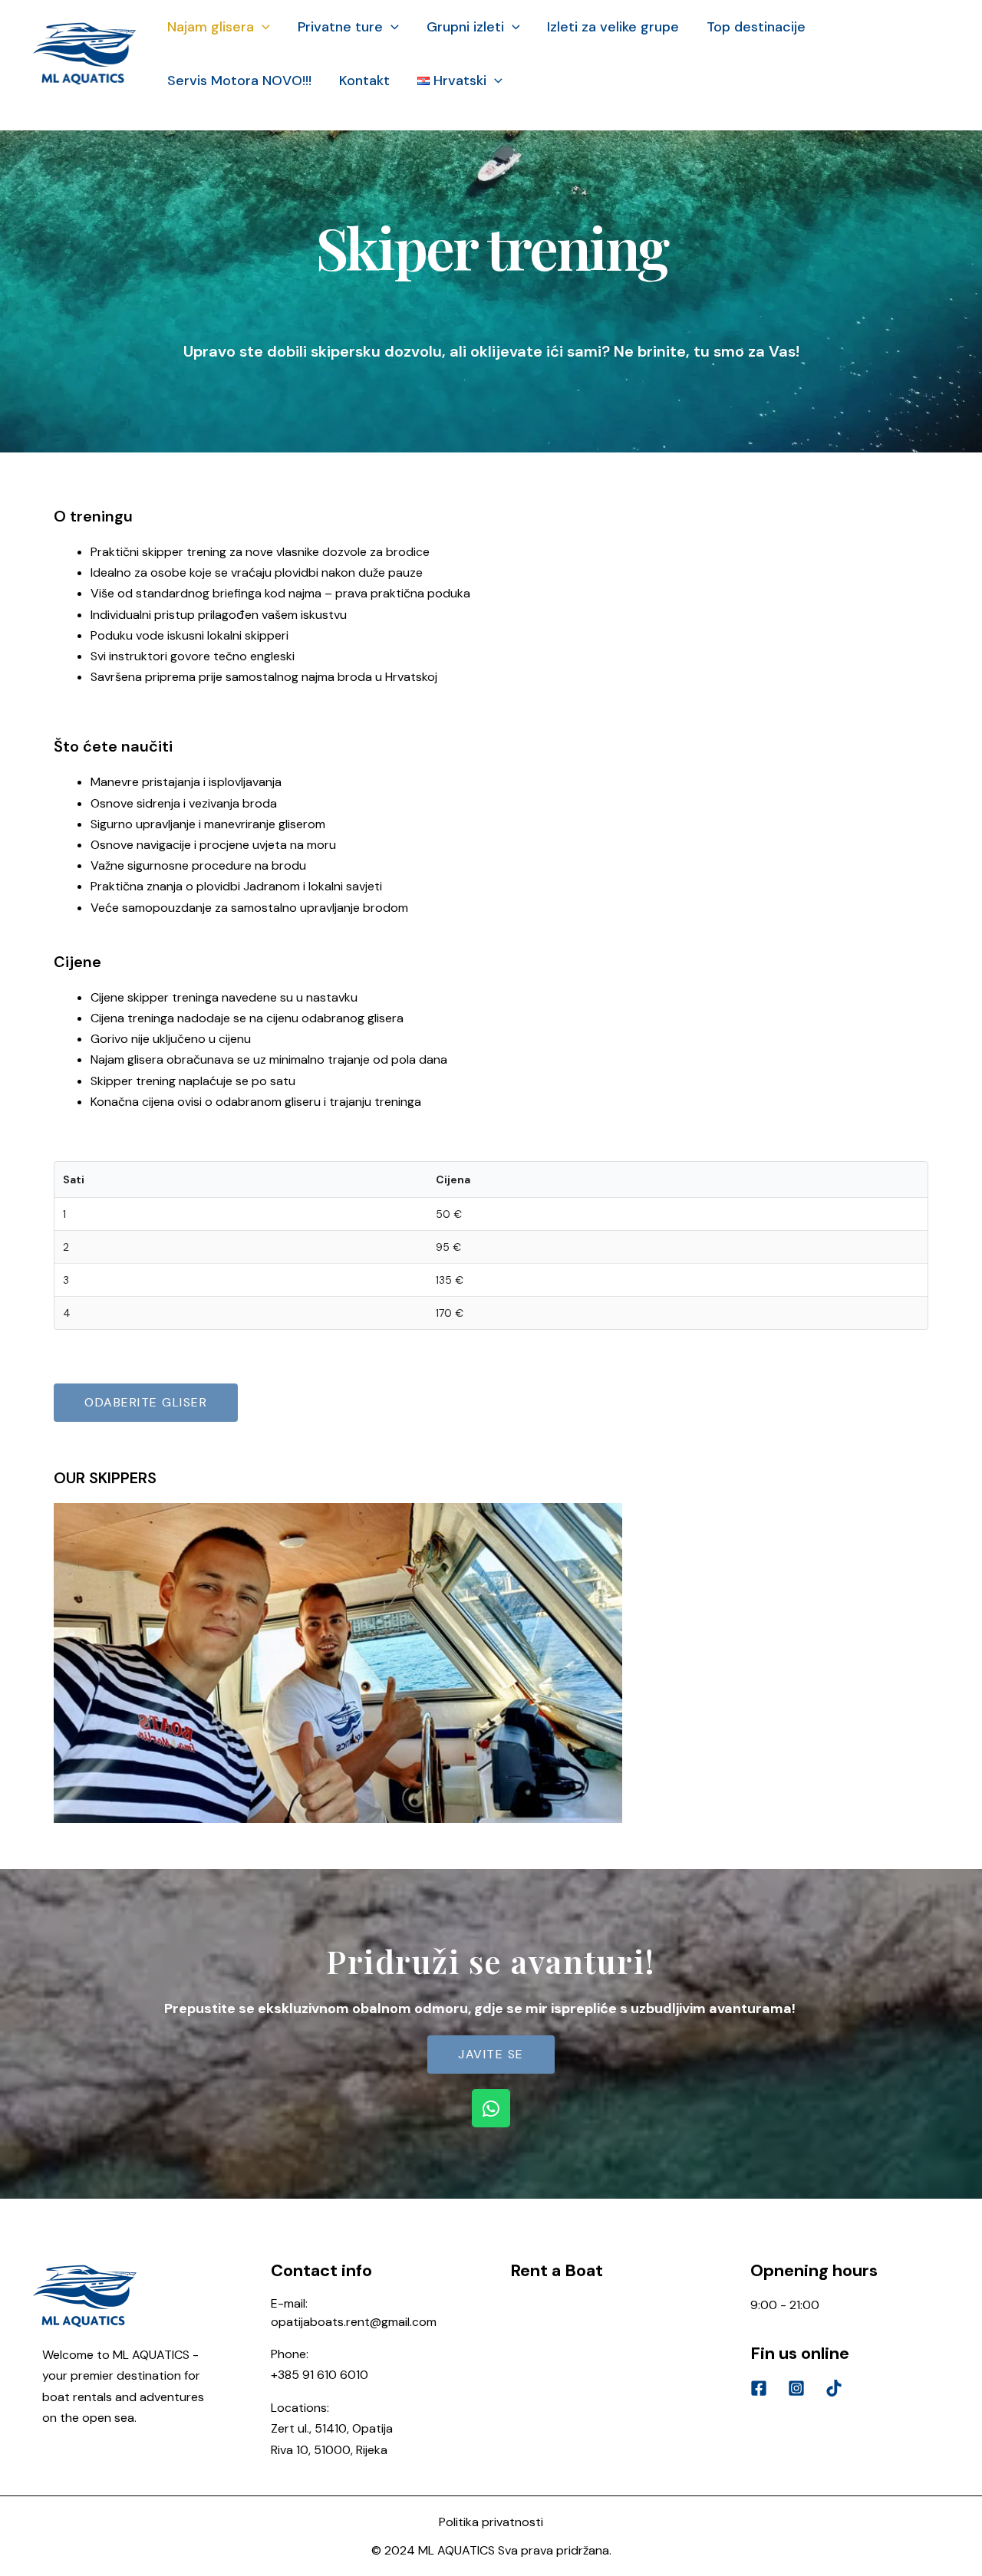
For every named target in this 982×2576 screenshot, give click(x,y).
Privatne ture (340, 27)
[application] (262, 27)
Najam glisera (211, 27)
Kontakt (364, 81)
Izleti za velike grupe (613, 27)
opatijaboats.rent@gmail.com (354, 2322)
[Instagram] (796, 2388)
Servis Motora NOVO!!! (239, 81)
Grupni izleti (465, 27)
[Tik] (834, 2388)
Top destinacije (756, 27)
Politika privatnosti (491, 2522)
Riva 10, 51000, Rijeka (329, 2450)
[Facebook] (759, 2388)
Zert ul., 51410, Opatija (332, 2428)
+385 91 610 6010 (320, 2375)
